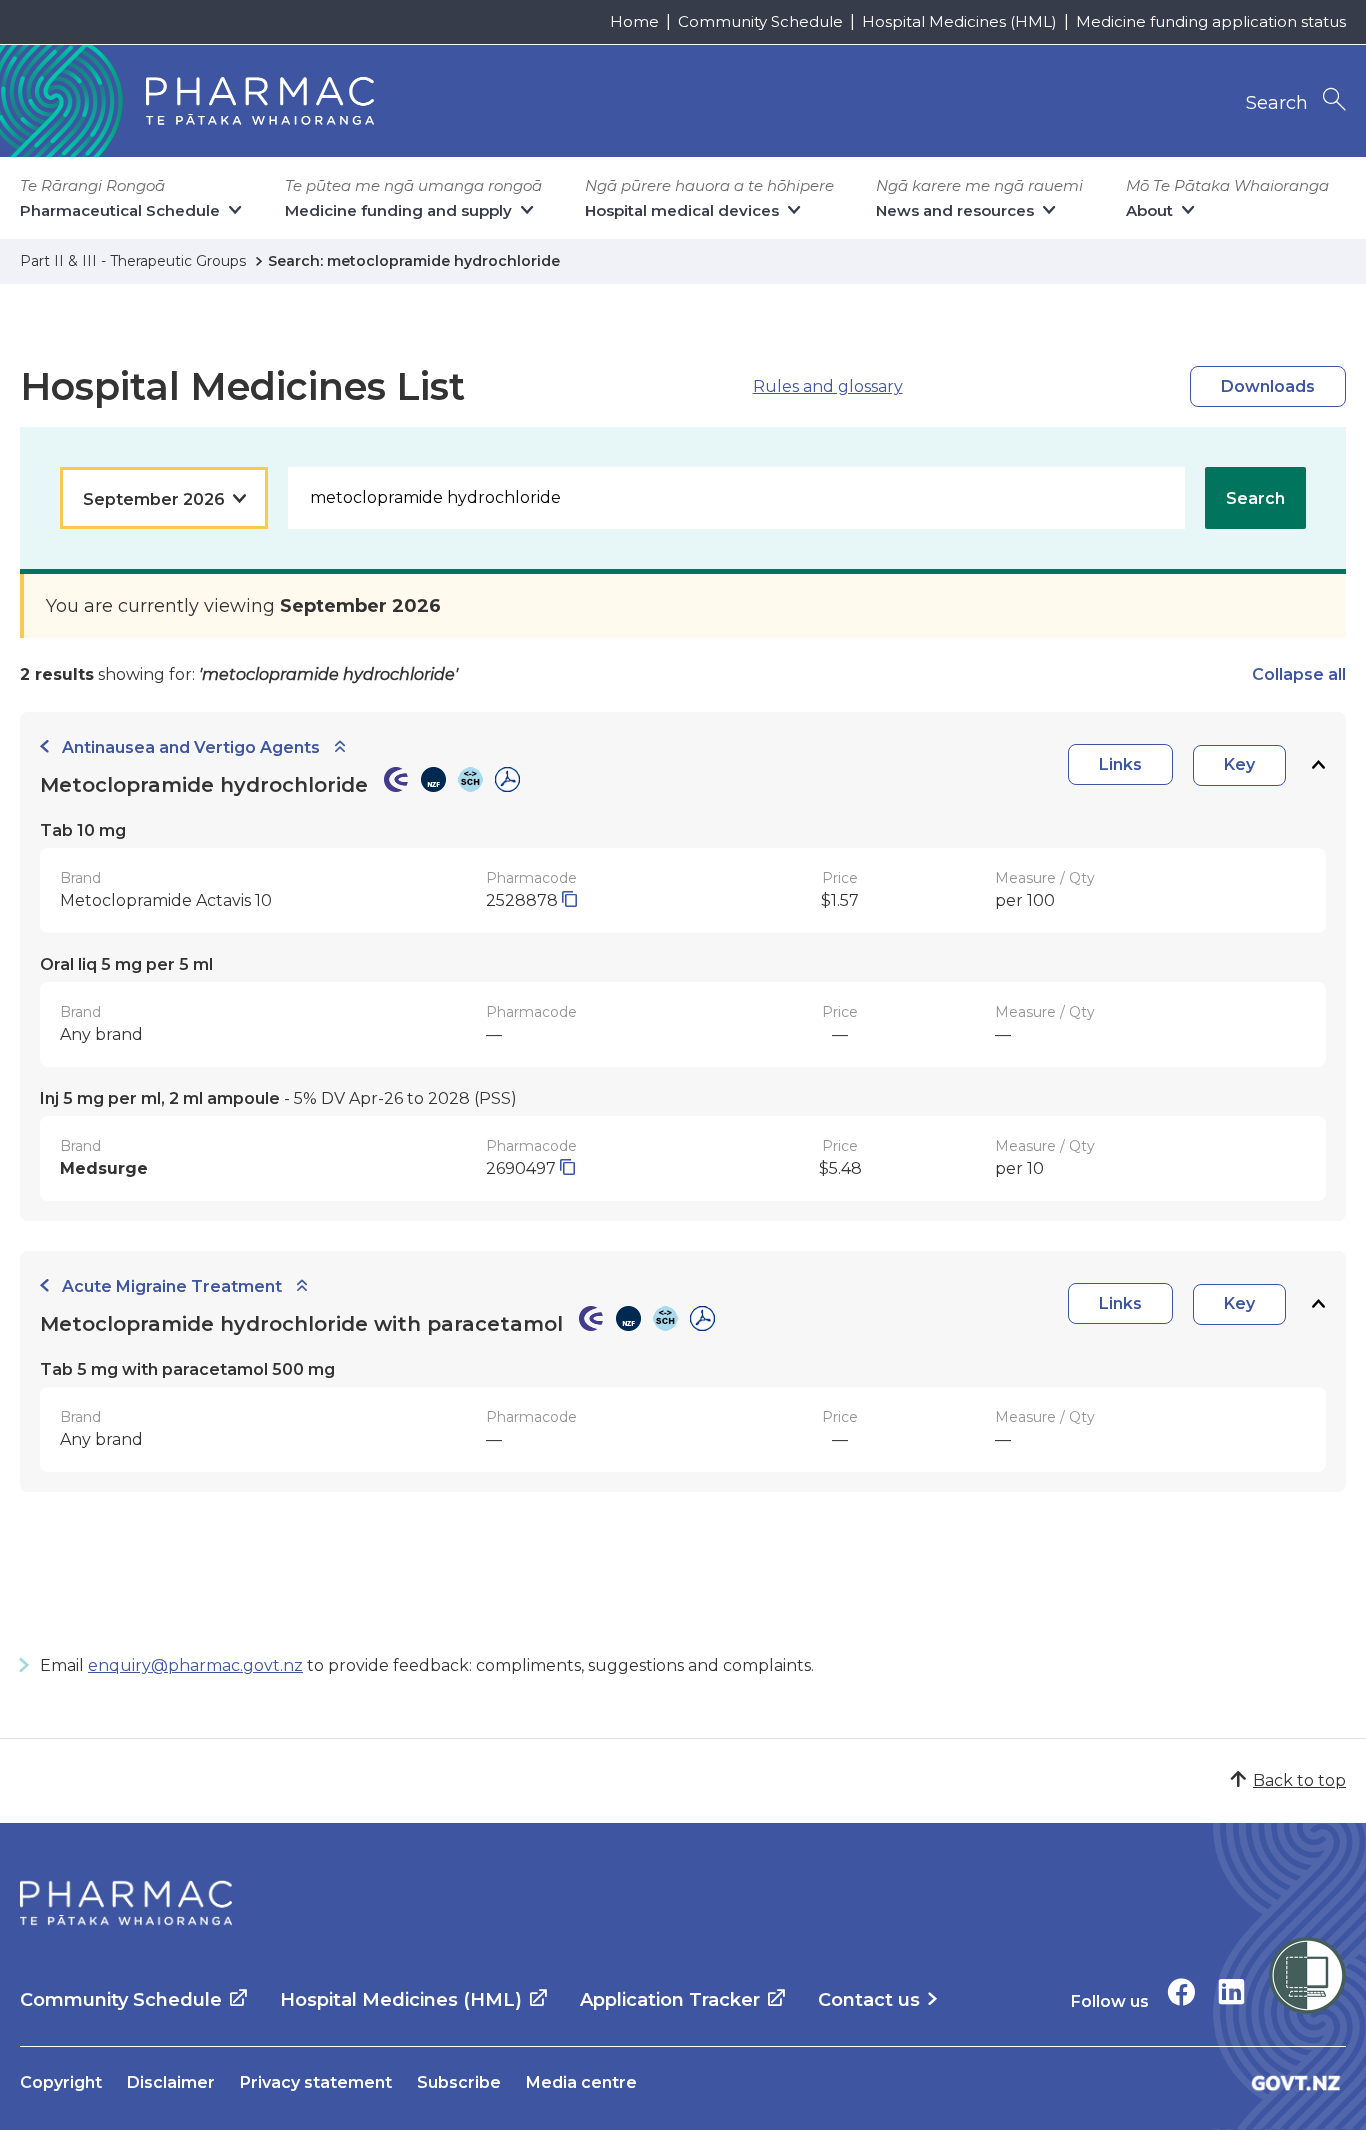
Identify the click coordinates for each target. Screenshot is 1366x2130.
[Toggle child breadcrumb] (340, 747)
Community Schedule (760, 21)
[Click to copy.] (569, 900)
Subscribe (459, 2082)
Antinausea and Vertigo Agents (191, 747)
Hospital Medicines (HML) (959, 21)
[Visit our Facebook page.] (1181, 1991)
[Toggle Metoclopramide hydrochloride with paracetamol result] (1318, 1304)
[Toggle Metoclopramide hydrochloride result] (1318, 765)
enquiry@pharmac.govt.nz (195, 1665)
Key (1239, 764)
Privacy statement (316, 2082)
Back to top (1299, 1780)
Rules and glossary (828, 386)
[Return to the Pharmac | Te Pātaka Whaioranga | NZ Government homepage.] (126, 1903)
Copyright (61, 2082)
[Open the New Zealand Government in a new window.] (1296, 2082)
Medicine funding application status (1211, 21)
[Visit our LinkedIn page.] (1231, 1991)
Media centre (581, 2082)
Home (634, 21)
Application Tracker (670, 2000)
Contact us (869, 2000)
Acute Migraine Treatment (172, 1286)
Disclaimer (171, 2082)
